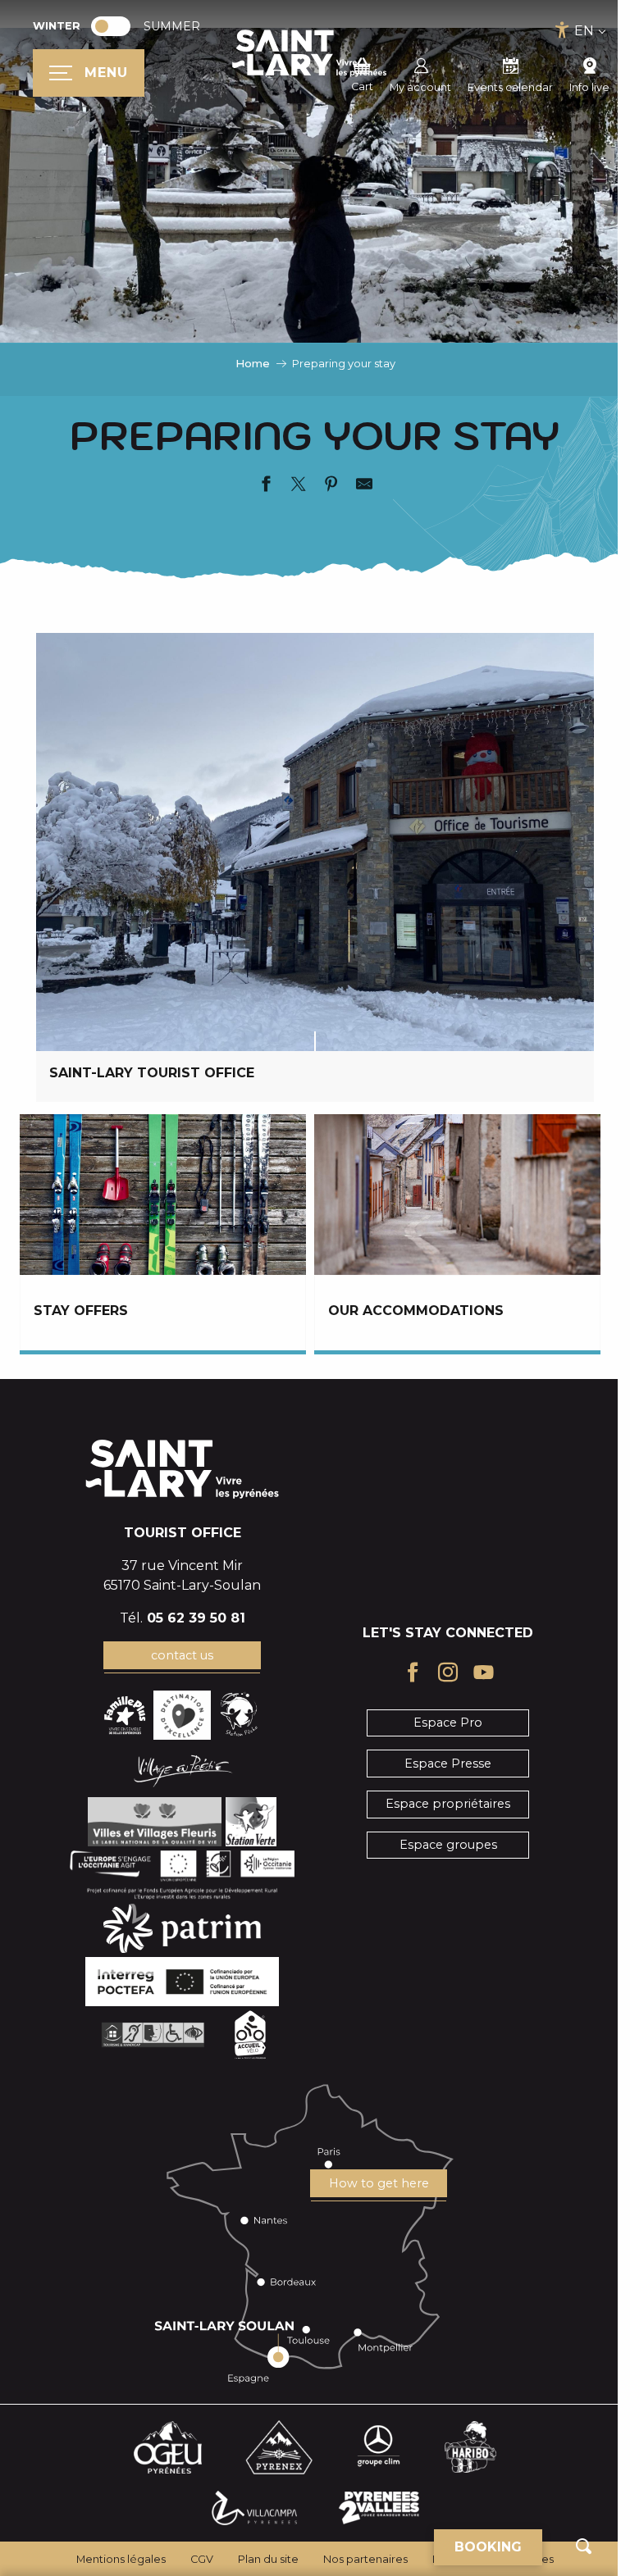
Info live (589, 87)
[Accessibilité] (562, 30)
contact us (182, 1655)
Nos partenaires (365, 2559)
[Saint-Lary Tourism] (309, 53)
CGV (202, 2559)
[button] (584, 2546)
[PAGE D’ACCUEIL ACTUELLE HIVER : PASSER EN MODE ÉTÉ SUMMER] (111, 26)
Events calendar (510, 87)
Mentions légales (121, 2559)
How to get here (379, 2183)
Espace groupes (448, 1845)
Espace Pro (448, 1723)
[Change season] (116, 26)
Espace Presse (448, 1764)
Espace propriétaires (448, 1804)
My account (420, 87)
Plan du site (268, 2559)
